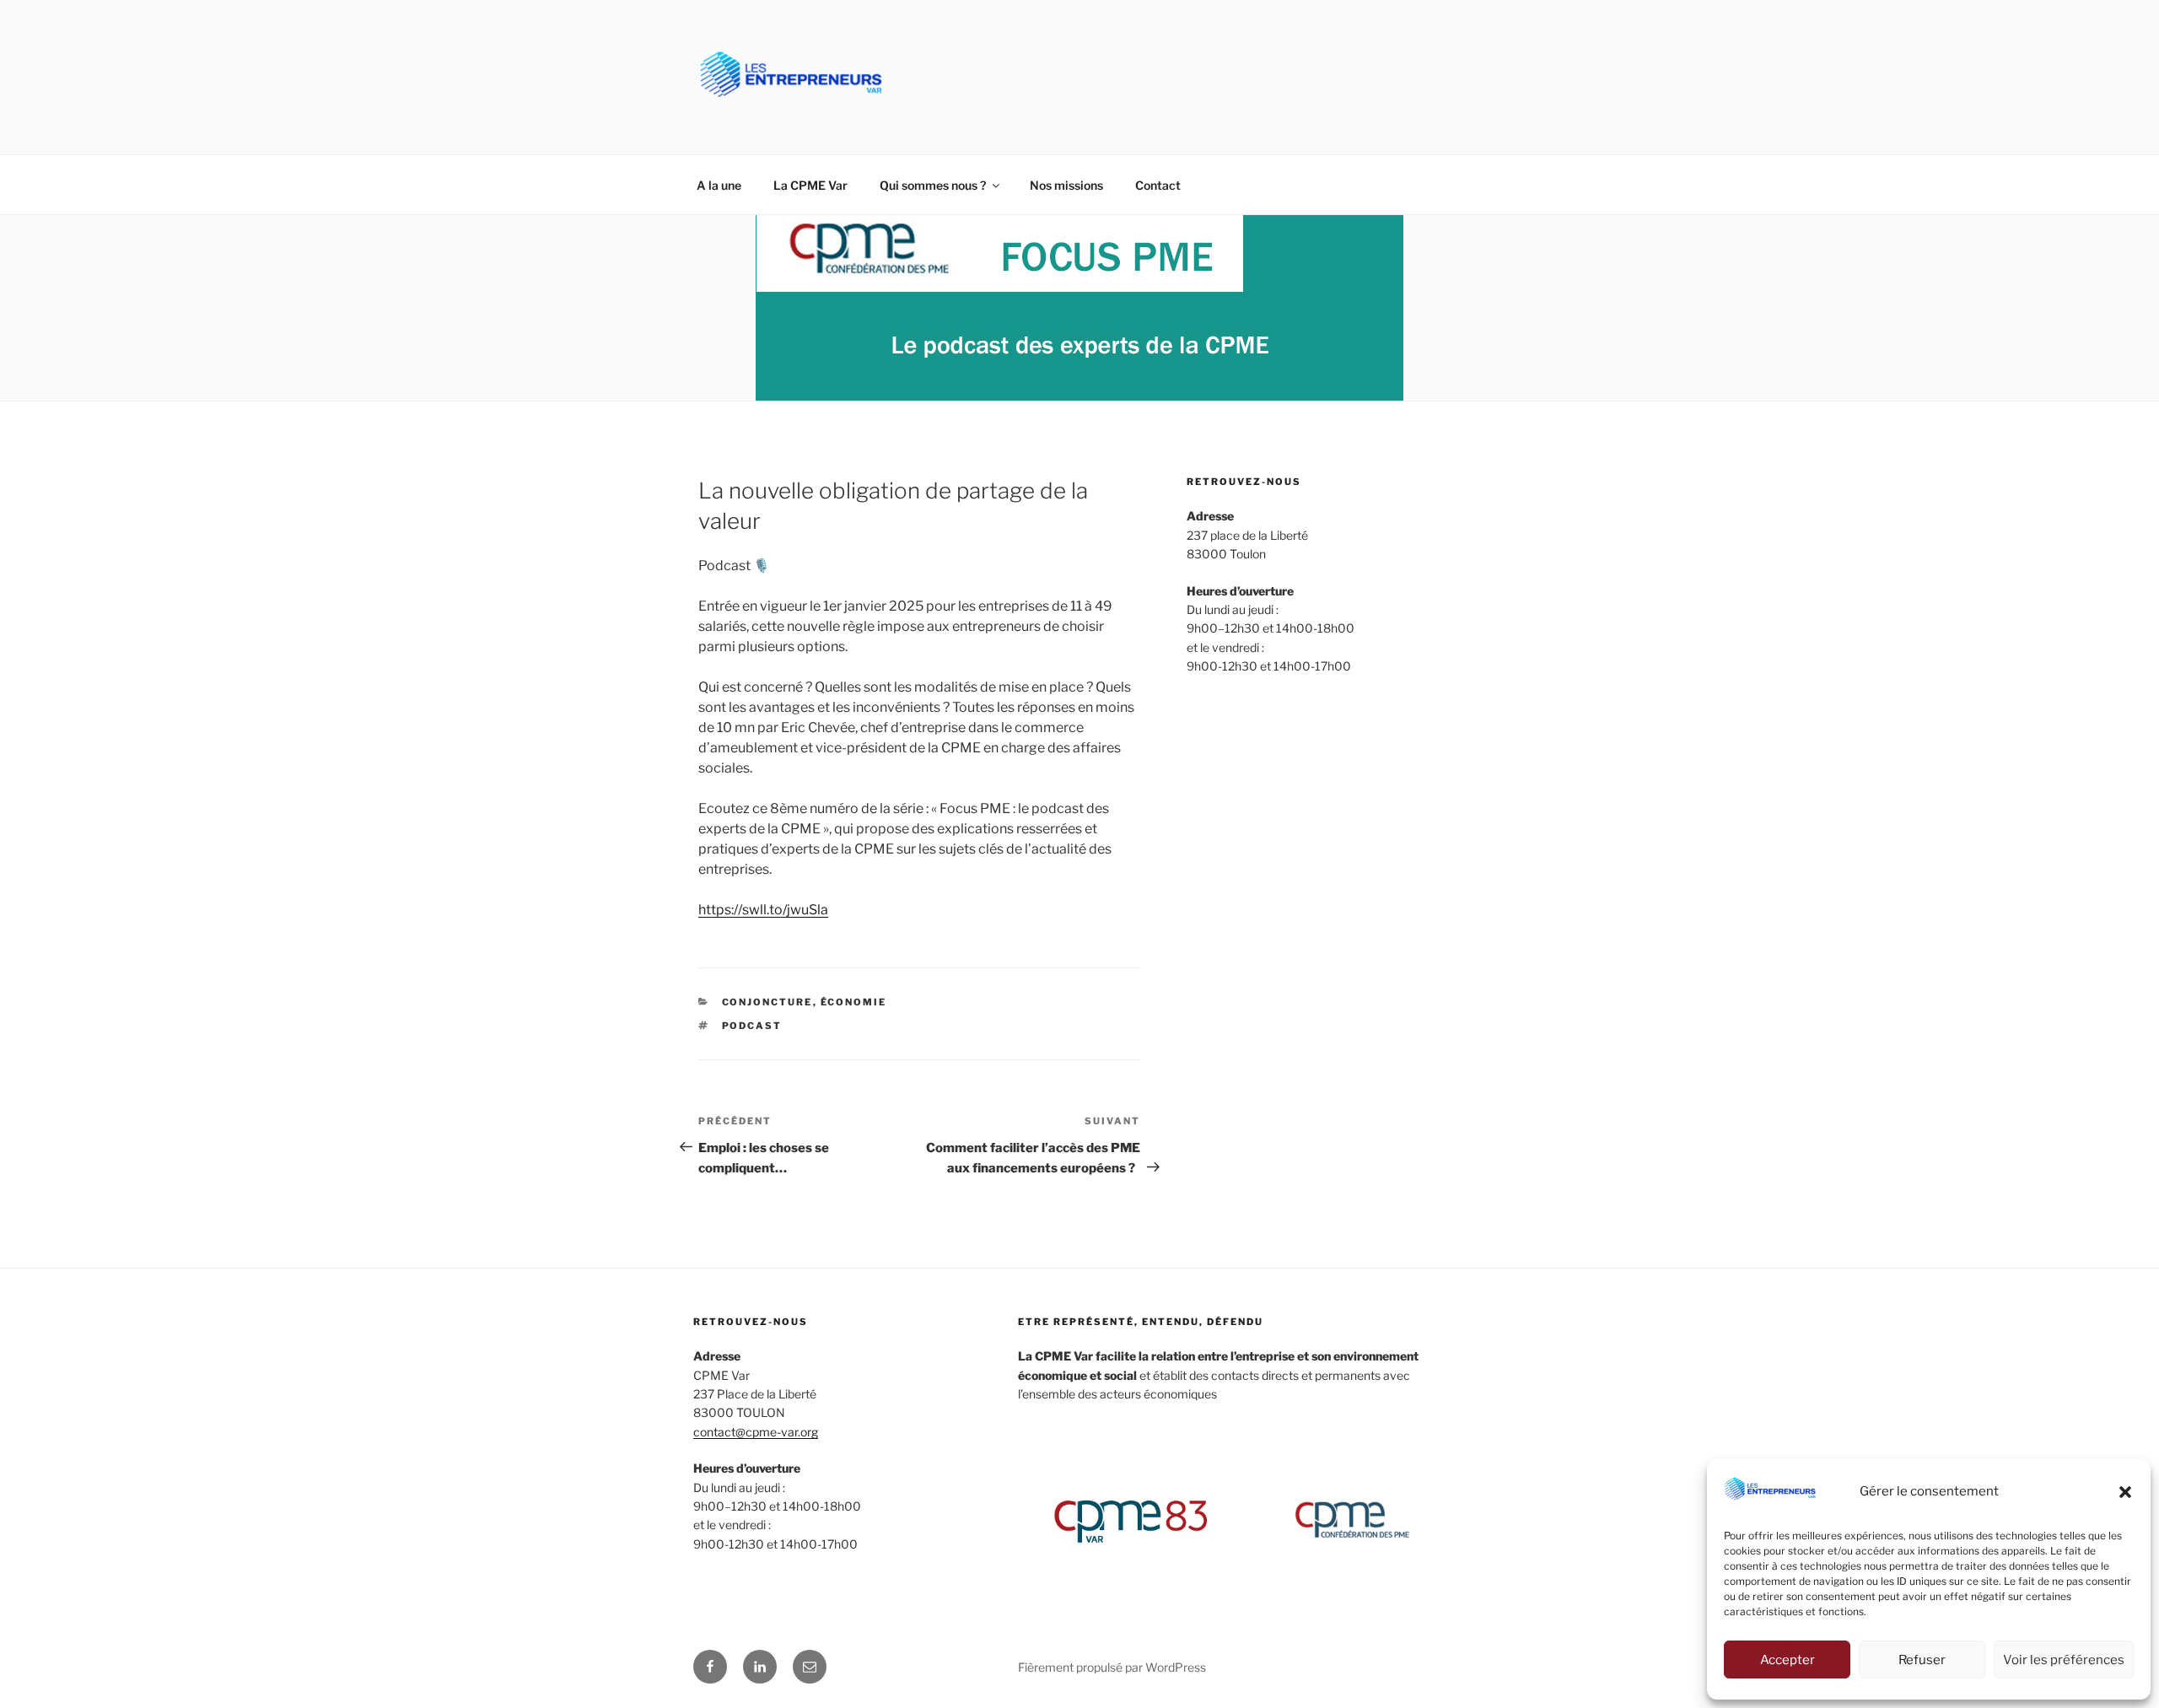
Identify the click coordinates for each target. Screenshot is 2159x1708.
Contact (1158, 185)
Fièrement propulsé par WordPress (1112, 1667)
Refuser (1922, 1660)
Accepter (1788, 1660)
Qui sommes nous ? (933, 185)
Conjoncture (767, 1002)
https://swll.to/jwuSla (763, 910)
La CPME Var (810, 185)
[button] (2125, 1492)
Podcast (752, 1026)
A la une (719, 185)
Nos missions (1066, 185)
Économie (854, 1002)
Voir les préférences (2064, 1660)
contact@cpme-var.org (756, 1432)
